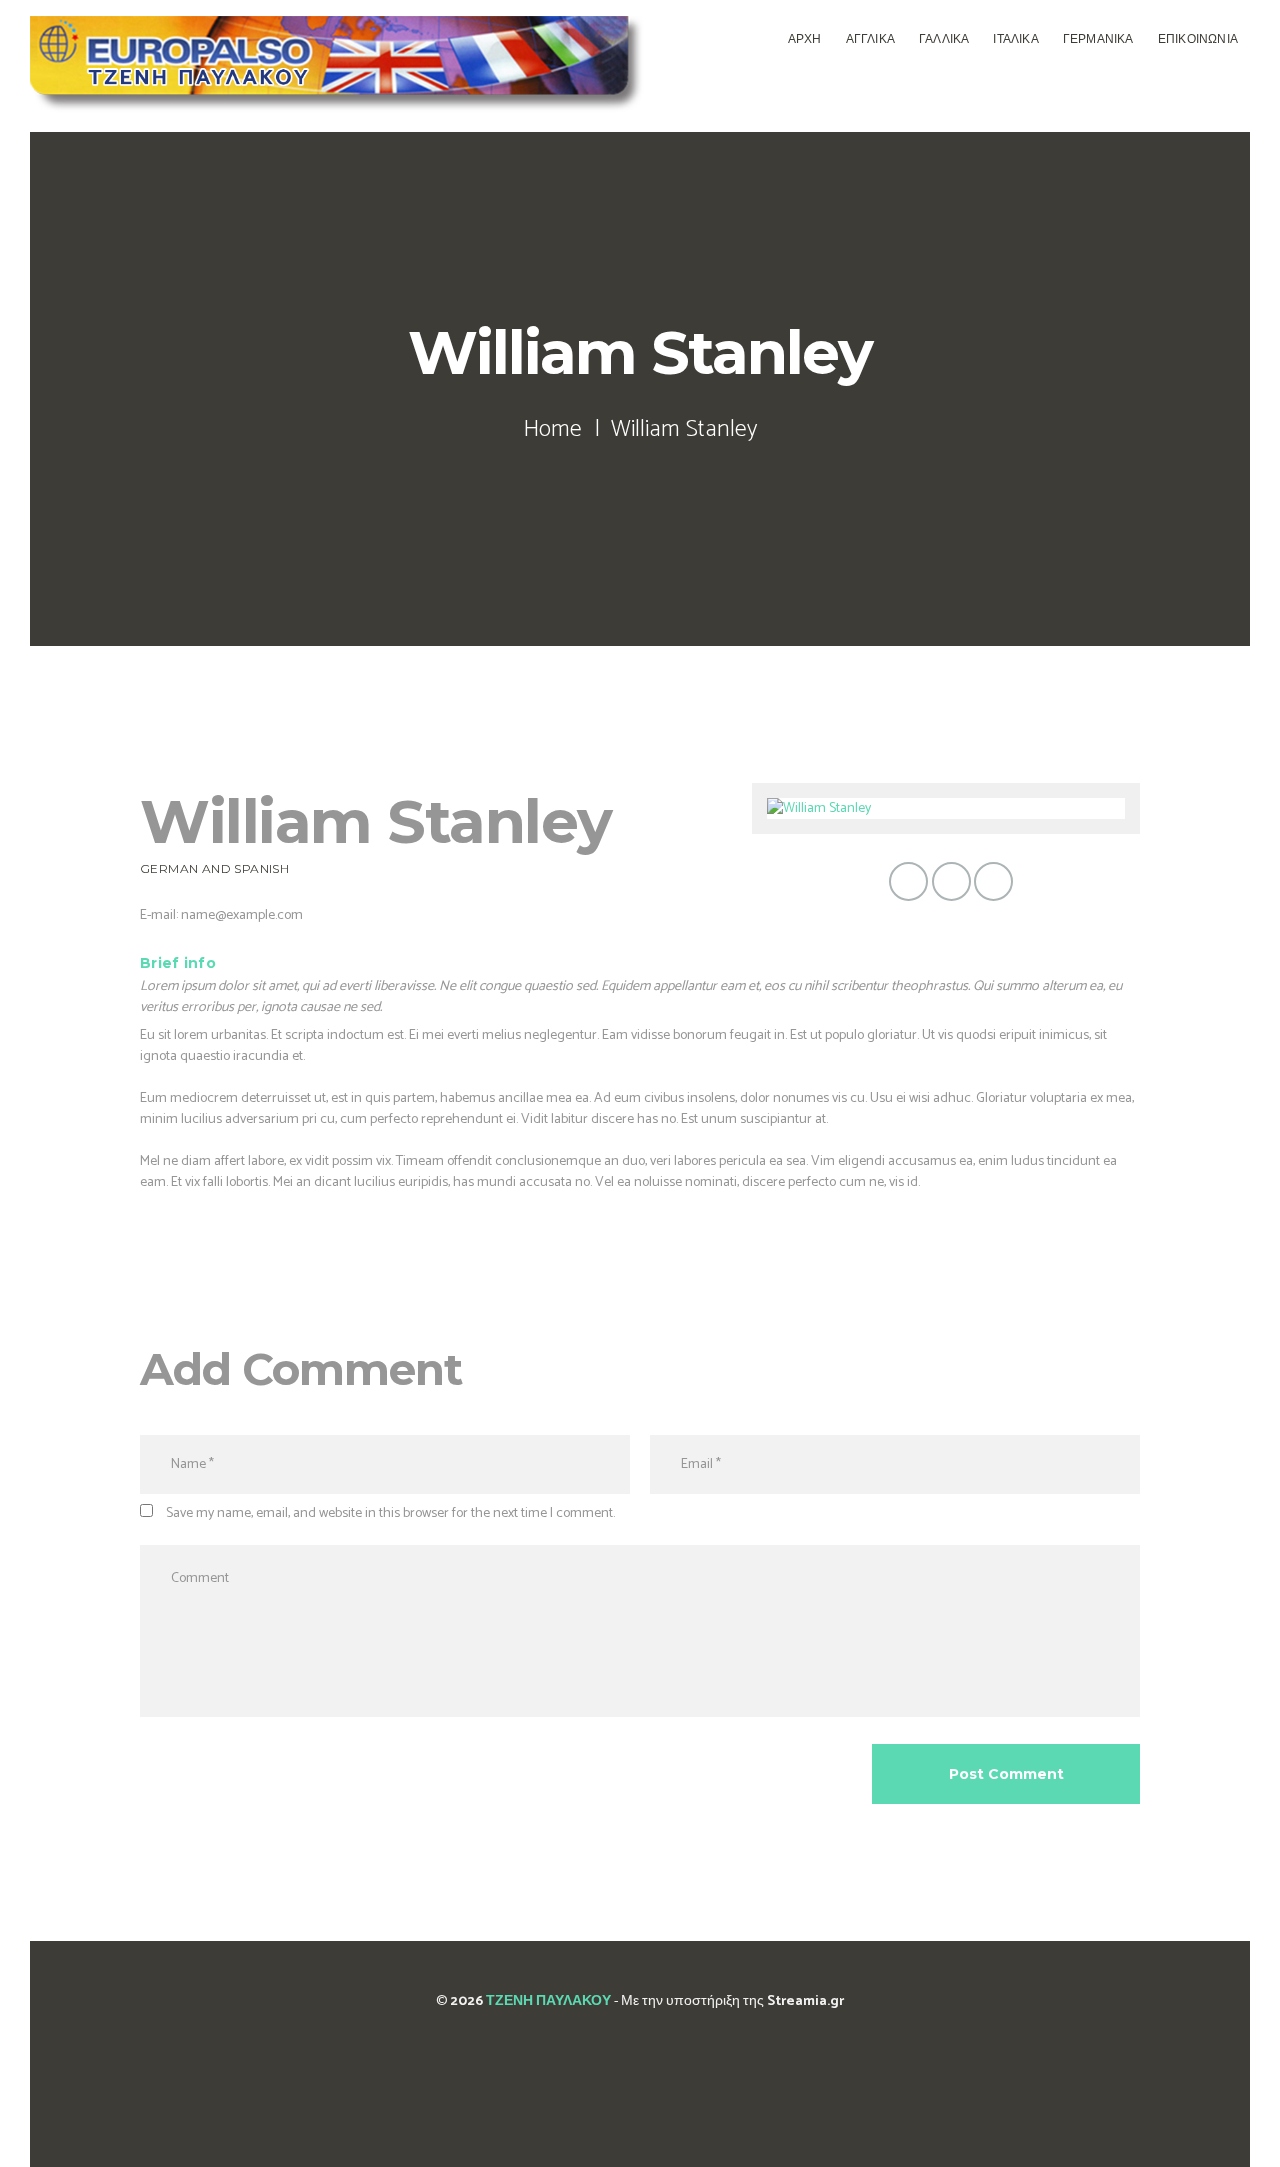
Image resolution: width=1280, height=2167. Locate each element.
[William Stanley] (946, 808)
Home (552, 430)
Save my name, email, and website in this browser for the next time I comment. (390, 1513)
